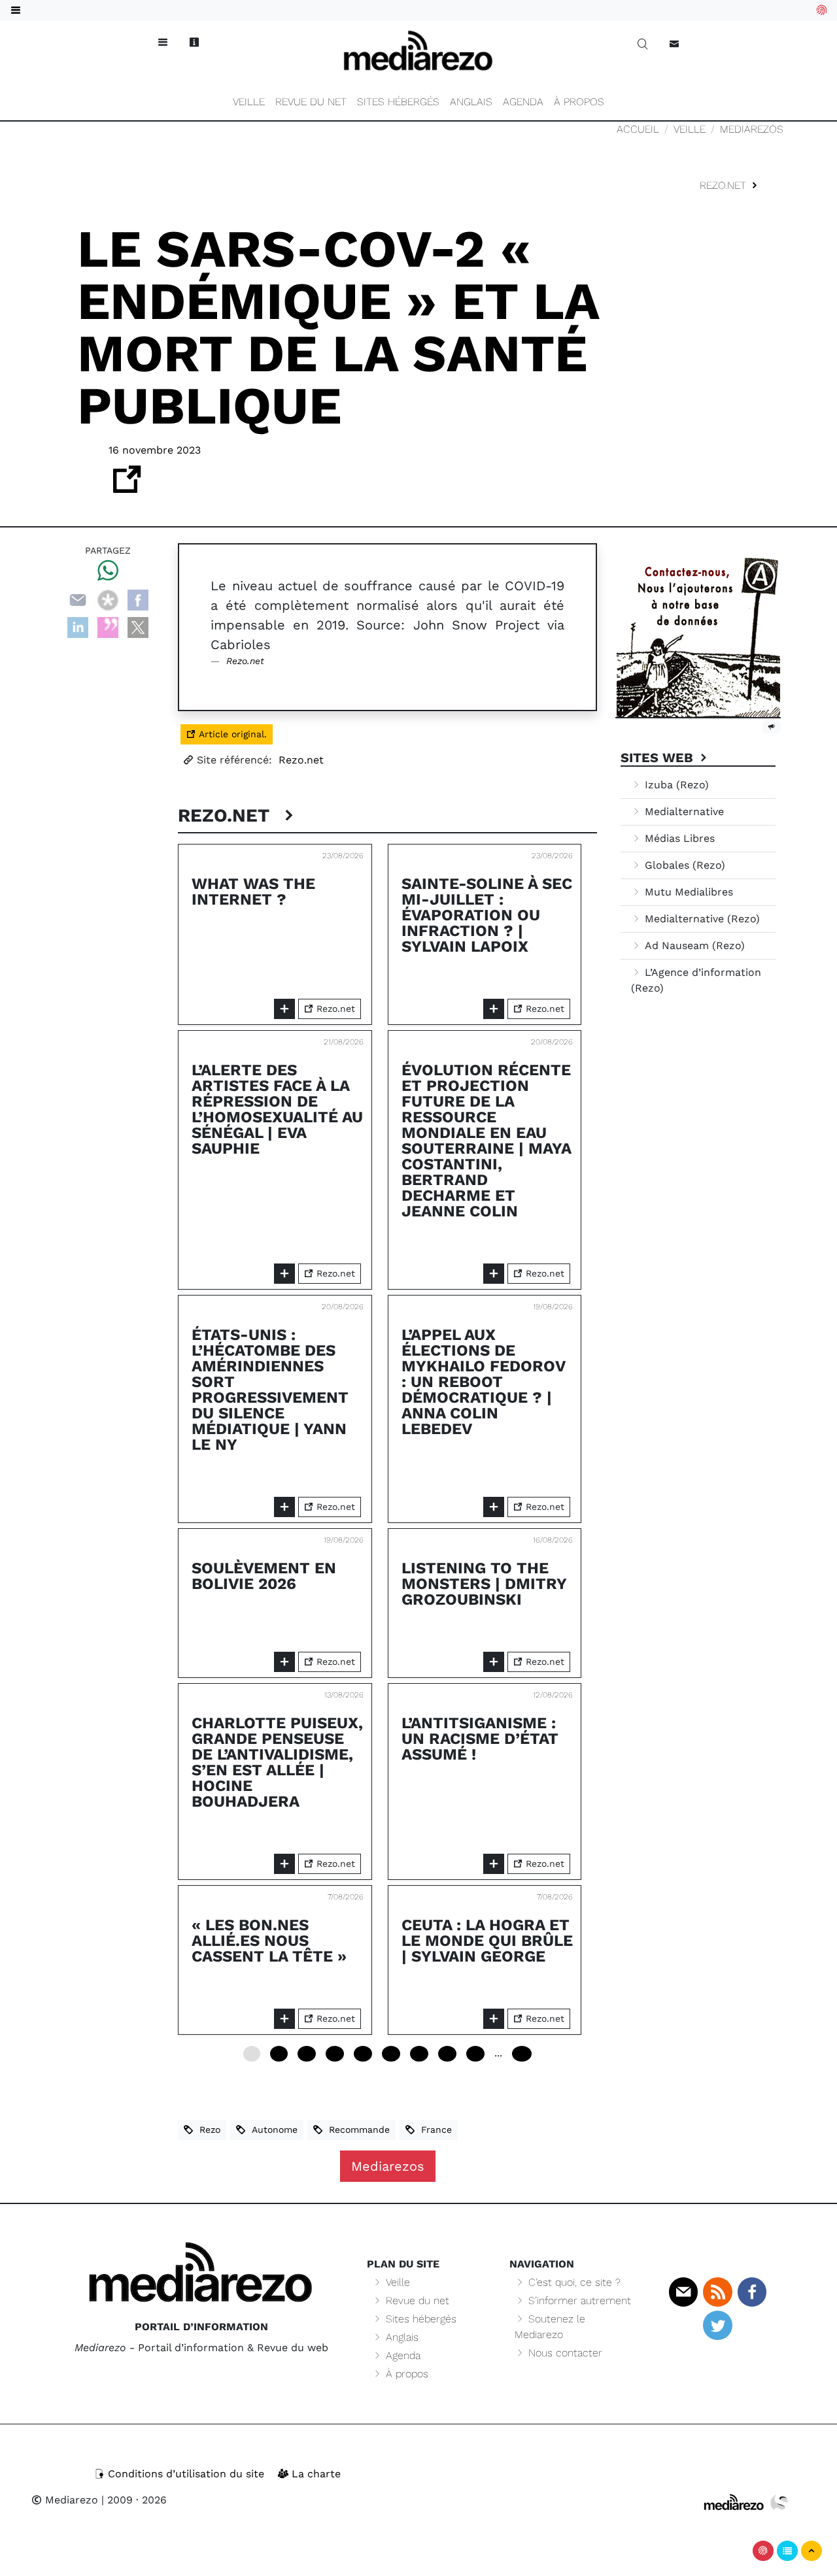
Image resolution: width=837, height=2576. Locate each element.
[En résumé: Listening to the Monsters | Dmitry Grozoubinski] (494, 1662)
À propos (579, 102)
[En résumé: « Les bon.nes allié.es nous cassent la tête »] (284, 2019)
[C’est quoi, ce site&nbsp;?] (194, 42)
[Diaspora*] (108, 599)
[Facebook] (138, 599)
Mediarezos (752, 129)
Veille (249, 102)
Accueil (638, 129)
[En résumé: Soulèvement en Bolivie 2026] (284, 1662)
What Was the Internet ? (253, 892)
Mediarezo (70, 2500)
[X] (138, 627)
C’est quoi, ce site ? (573, 2282)
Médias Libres (678, 838)
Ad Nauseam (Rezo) (693, 945)
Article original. (231, 734)
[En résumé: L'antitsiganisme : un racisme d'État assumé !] (494, 1864)
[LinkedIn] (78, 627)
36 (335, 2054)
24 (307, 2054)
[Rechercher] (643, 44)
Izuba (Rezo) (675, 785)
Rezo (207, 2130)
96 (475, 2054)
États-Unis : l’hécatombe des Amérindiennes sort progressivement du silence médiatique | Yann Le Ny (270, 1390)
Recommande (356, 2130)
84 (447, 2054)
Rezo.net (725, 185)
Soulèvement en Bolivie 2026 (264, 1576)
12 (279, 2054)
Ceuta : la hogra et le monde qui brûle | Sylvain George (487, 1941)
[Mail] (683, 2292)
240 (522, 2054)
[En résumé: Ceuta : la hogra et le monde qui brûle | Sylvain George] (494, 2019)
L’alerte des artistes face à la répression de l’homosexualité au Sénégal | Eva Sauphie (277, 1109)
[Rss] (717, 2292)
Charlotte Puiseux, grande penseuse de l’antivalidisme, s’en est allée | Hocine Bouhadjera (277, 1762)
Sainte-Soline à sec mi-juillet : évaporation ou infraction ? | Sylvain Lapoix (487, 915)
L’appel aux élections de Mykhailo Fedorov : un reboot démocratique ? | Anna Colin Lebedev (483, 1382)
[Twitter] (717, 2325)
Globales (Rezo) (683, 865)
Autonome (271, 2130)
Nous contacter (564, 2353)
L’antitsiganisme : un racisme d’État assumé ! (480, 1739)
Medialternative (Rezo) (701, 919)
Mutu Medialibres (687, 892)
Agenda (523, 102)
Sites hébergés (398, 102)
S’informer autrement (578, 2300)
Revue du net (311, 102)
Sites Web (659, 758)
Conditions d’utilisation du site (186, 2474)
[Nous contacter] (674, 44)
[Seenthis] (108, 627)
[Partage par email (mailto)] (78, 599)
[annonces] (772, 726)
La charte (315, 2474)
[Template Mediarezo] (734, 2502)
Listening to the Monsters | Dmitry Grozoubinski (484, 1584)
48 (363, 2054)
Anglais (471, 102)
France (433, 2130)
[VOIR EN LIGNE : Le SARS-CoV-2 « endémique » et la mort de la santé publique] (127, 487)
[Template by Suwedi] (779, 2502)
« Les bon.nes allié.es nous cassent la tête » (269, 1941)
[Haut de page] (811, 2551)
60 (391, 2054)
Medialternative (683, 811)
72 (419, 2054)
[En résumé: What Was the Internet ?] (284, 1009)
